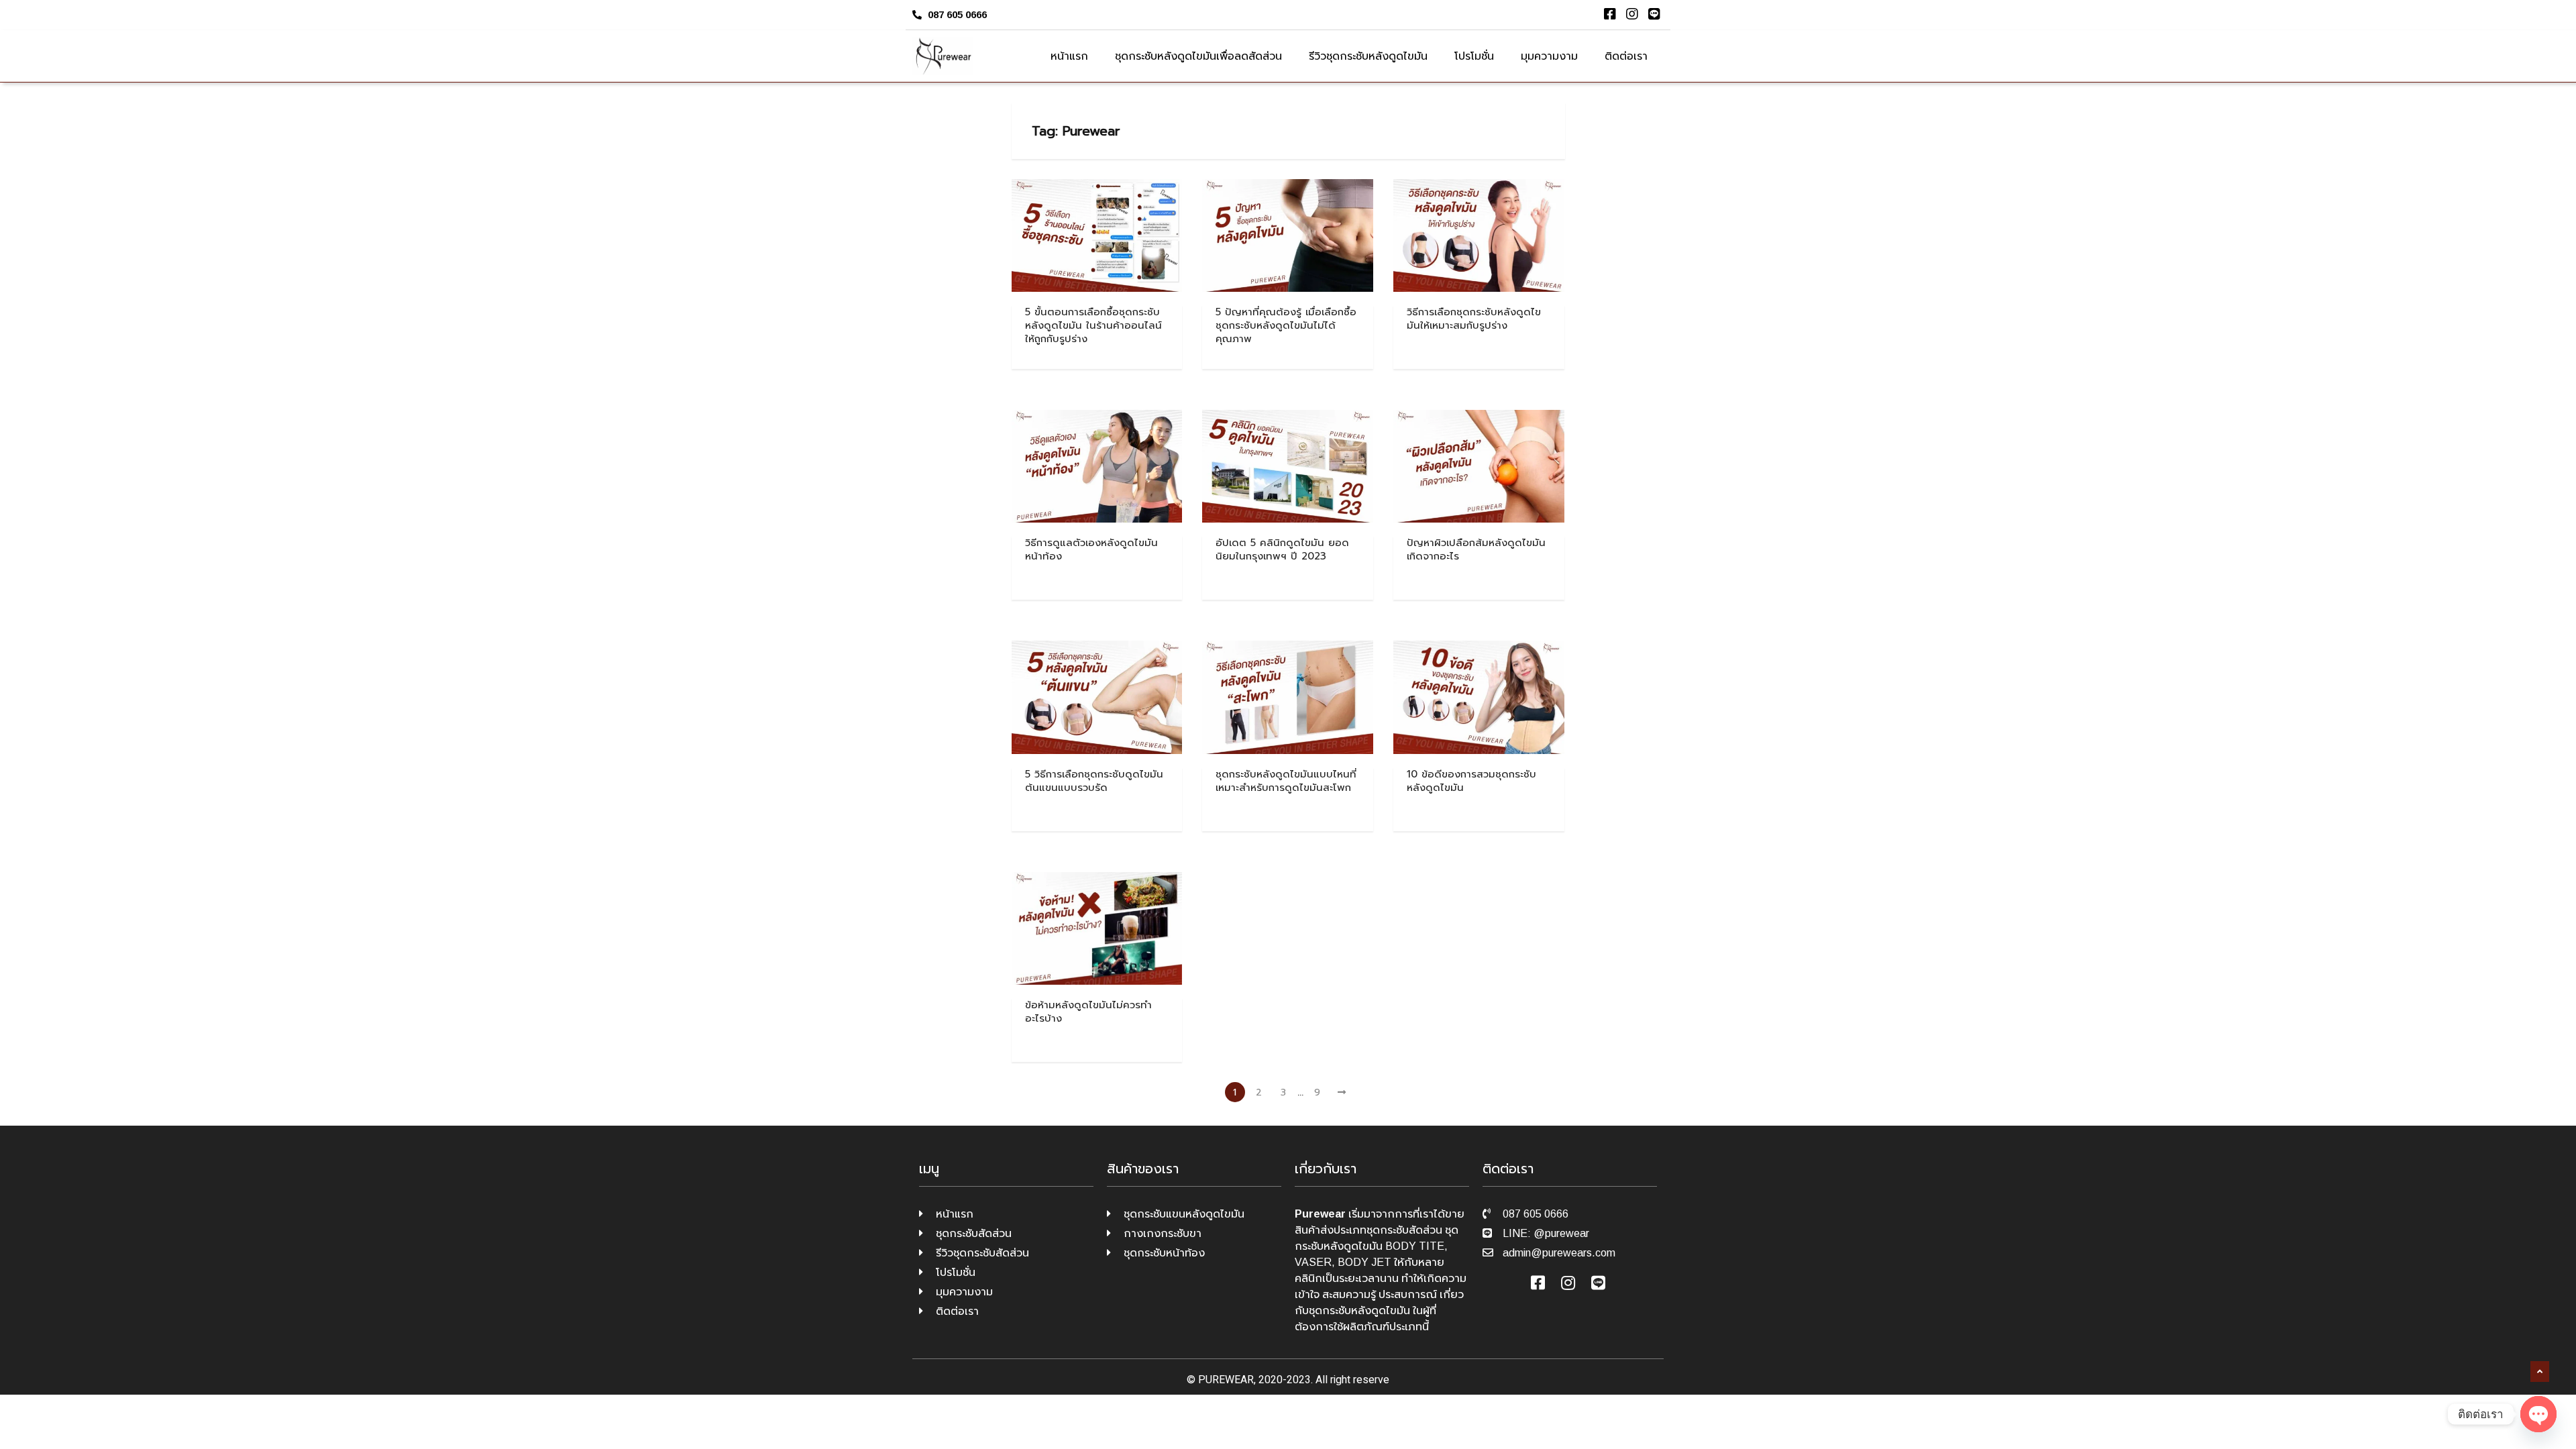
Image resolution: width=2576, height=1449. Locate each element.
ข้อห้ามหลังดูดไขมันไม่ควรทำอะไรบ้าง (1088, 1012)
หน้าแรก (1069, 56)
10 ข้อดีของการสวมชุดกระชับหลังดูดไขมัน (1471, 781)
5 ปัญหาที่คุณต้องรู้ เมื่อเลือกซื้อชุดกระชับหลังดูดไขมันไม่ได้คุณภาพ (1286, 325)
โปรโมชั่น (1474, 56)
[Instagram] (1632, 14)
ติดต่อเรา (1626, 56)
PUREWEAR (1226, 1380)
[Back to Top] (2540, 1372)
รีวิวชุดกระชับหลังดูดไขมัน (1368, 56)
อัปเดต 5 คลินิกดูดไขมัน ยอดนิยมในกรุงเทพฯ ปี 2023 (1282, 549)
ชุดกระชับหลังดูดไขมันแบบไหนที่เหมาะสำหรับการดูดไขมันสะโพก (1286, 781)
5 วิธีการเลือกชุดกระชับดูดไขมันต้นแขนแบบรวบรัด (1094, 781)
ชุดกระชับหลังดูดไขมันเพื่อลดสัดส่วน (1198, 56)
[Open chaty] (2538, 1414)
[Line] (1654, 14)
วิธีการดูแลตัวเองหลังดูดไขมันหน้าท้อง (1091, 549)
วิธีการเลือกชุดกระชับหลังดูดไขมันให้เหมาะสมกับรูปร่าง (1474, 319)
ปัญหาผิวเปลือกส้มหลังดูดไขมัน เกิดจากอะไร (1476, 549)
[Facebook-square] (1610, 14)
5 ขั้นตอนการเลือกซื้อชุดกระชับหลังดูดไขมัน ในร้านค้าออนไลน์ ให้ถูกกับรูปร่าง (1093, 325)
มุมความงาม (1549, 56)
